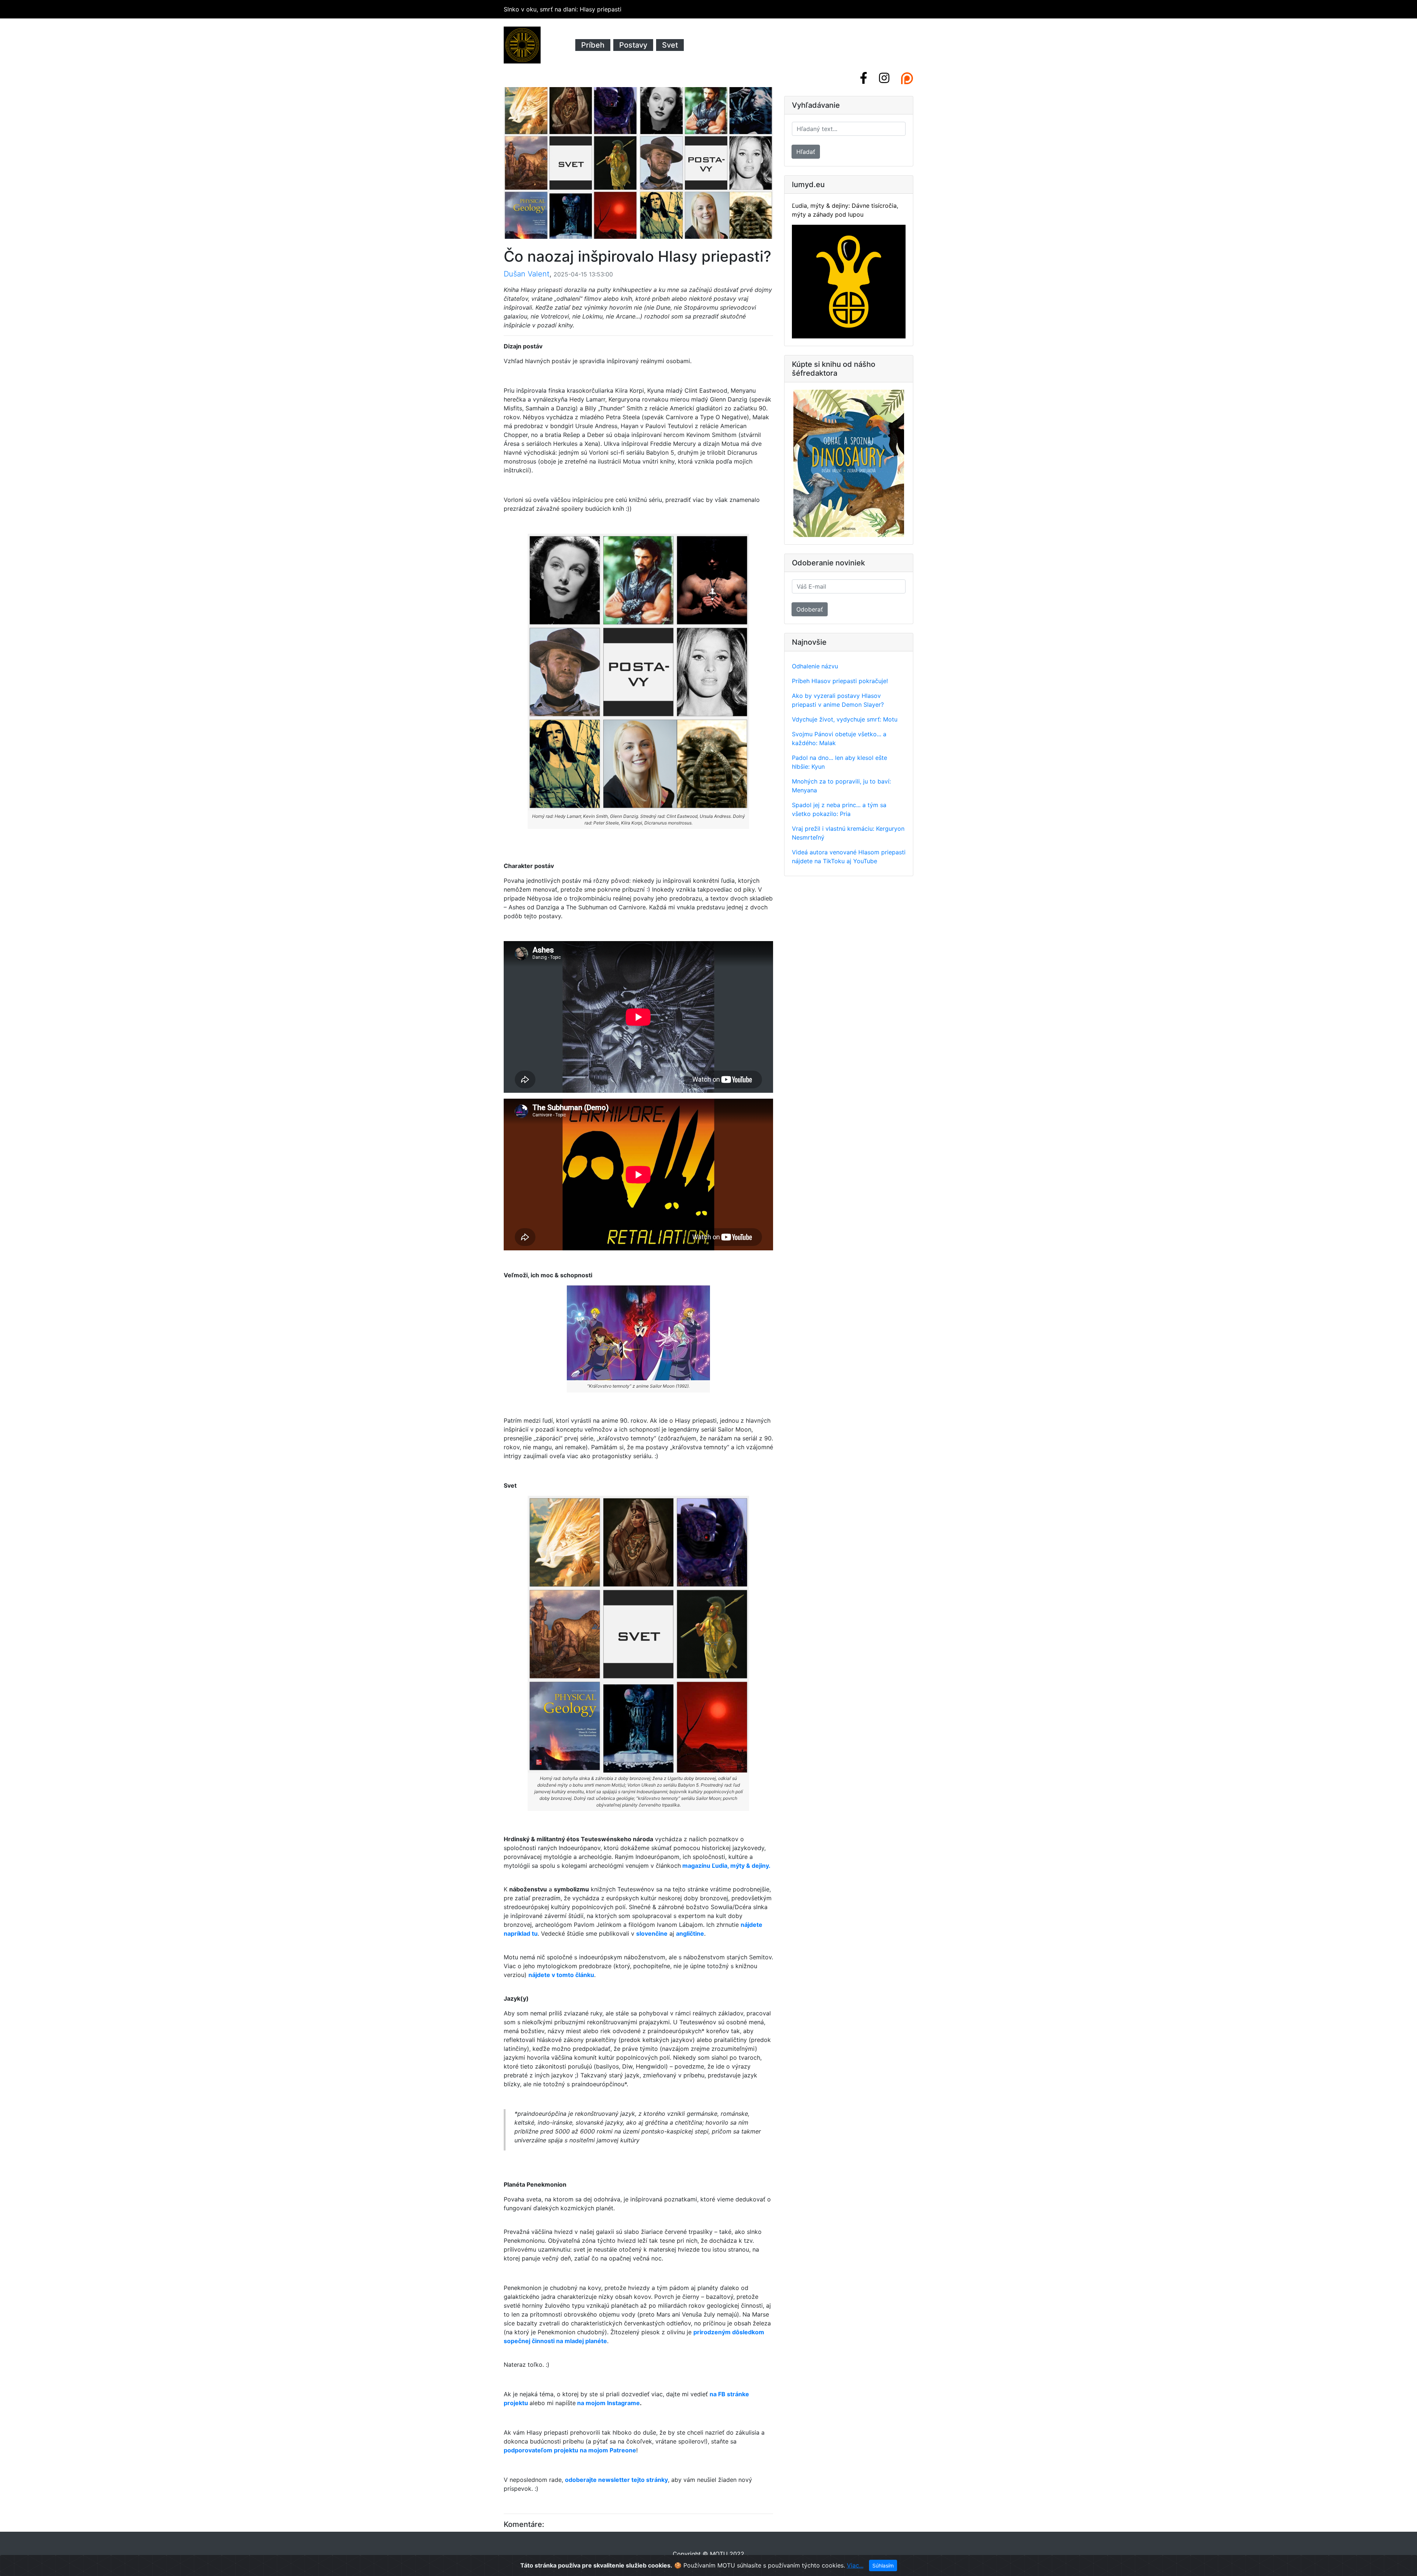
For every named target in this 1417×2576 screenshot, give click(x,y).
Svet (670, 45)
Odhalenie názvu (815, 666)
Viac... (855, 2565)
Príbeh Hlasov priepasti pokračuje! (840, 681)
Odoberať (810, 609)
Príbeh (593, 45)
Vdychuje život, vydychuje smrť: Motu (845, 719)
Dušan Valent (527, 274)
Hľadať (806, 152)
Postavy (633, 45)
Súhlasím (883, 2565)
